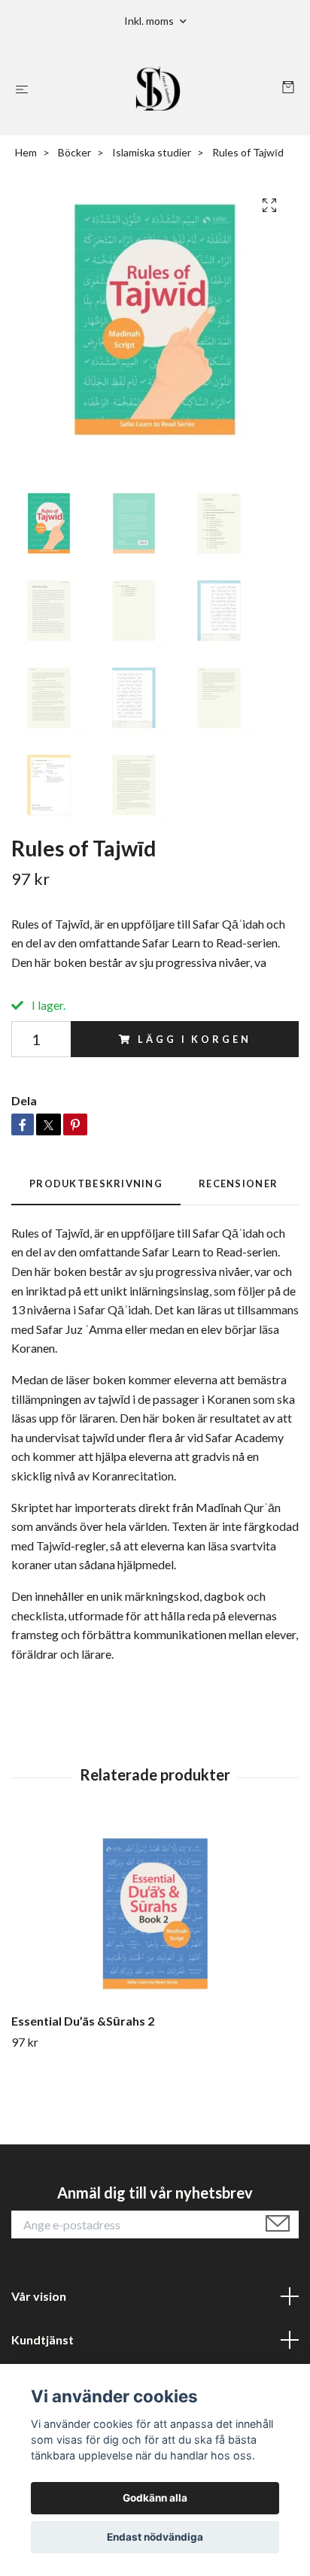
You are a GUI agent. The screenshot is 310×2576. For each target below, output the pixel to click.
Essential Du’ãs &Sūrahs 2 (83, 2021)
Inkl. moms (150, 21)
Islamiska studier (152, 152)
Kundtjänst (43, 2340)
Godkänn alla (155, 2498)
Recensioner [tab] (238, 1183)
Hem (26, 152)
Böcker (74, 152)
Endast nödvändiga (155, 2537)
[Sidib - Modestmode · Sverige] (158, 89)
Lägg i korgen (194, 1039)
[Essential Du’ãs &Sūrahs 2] (155, 1914)
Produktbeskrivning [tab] (96, 1183)
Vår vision (39, 2296)
